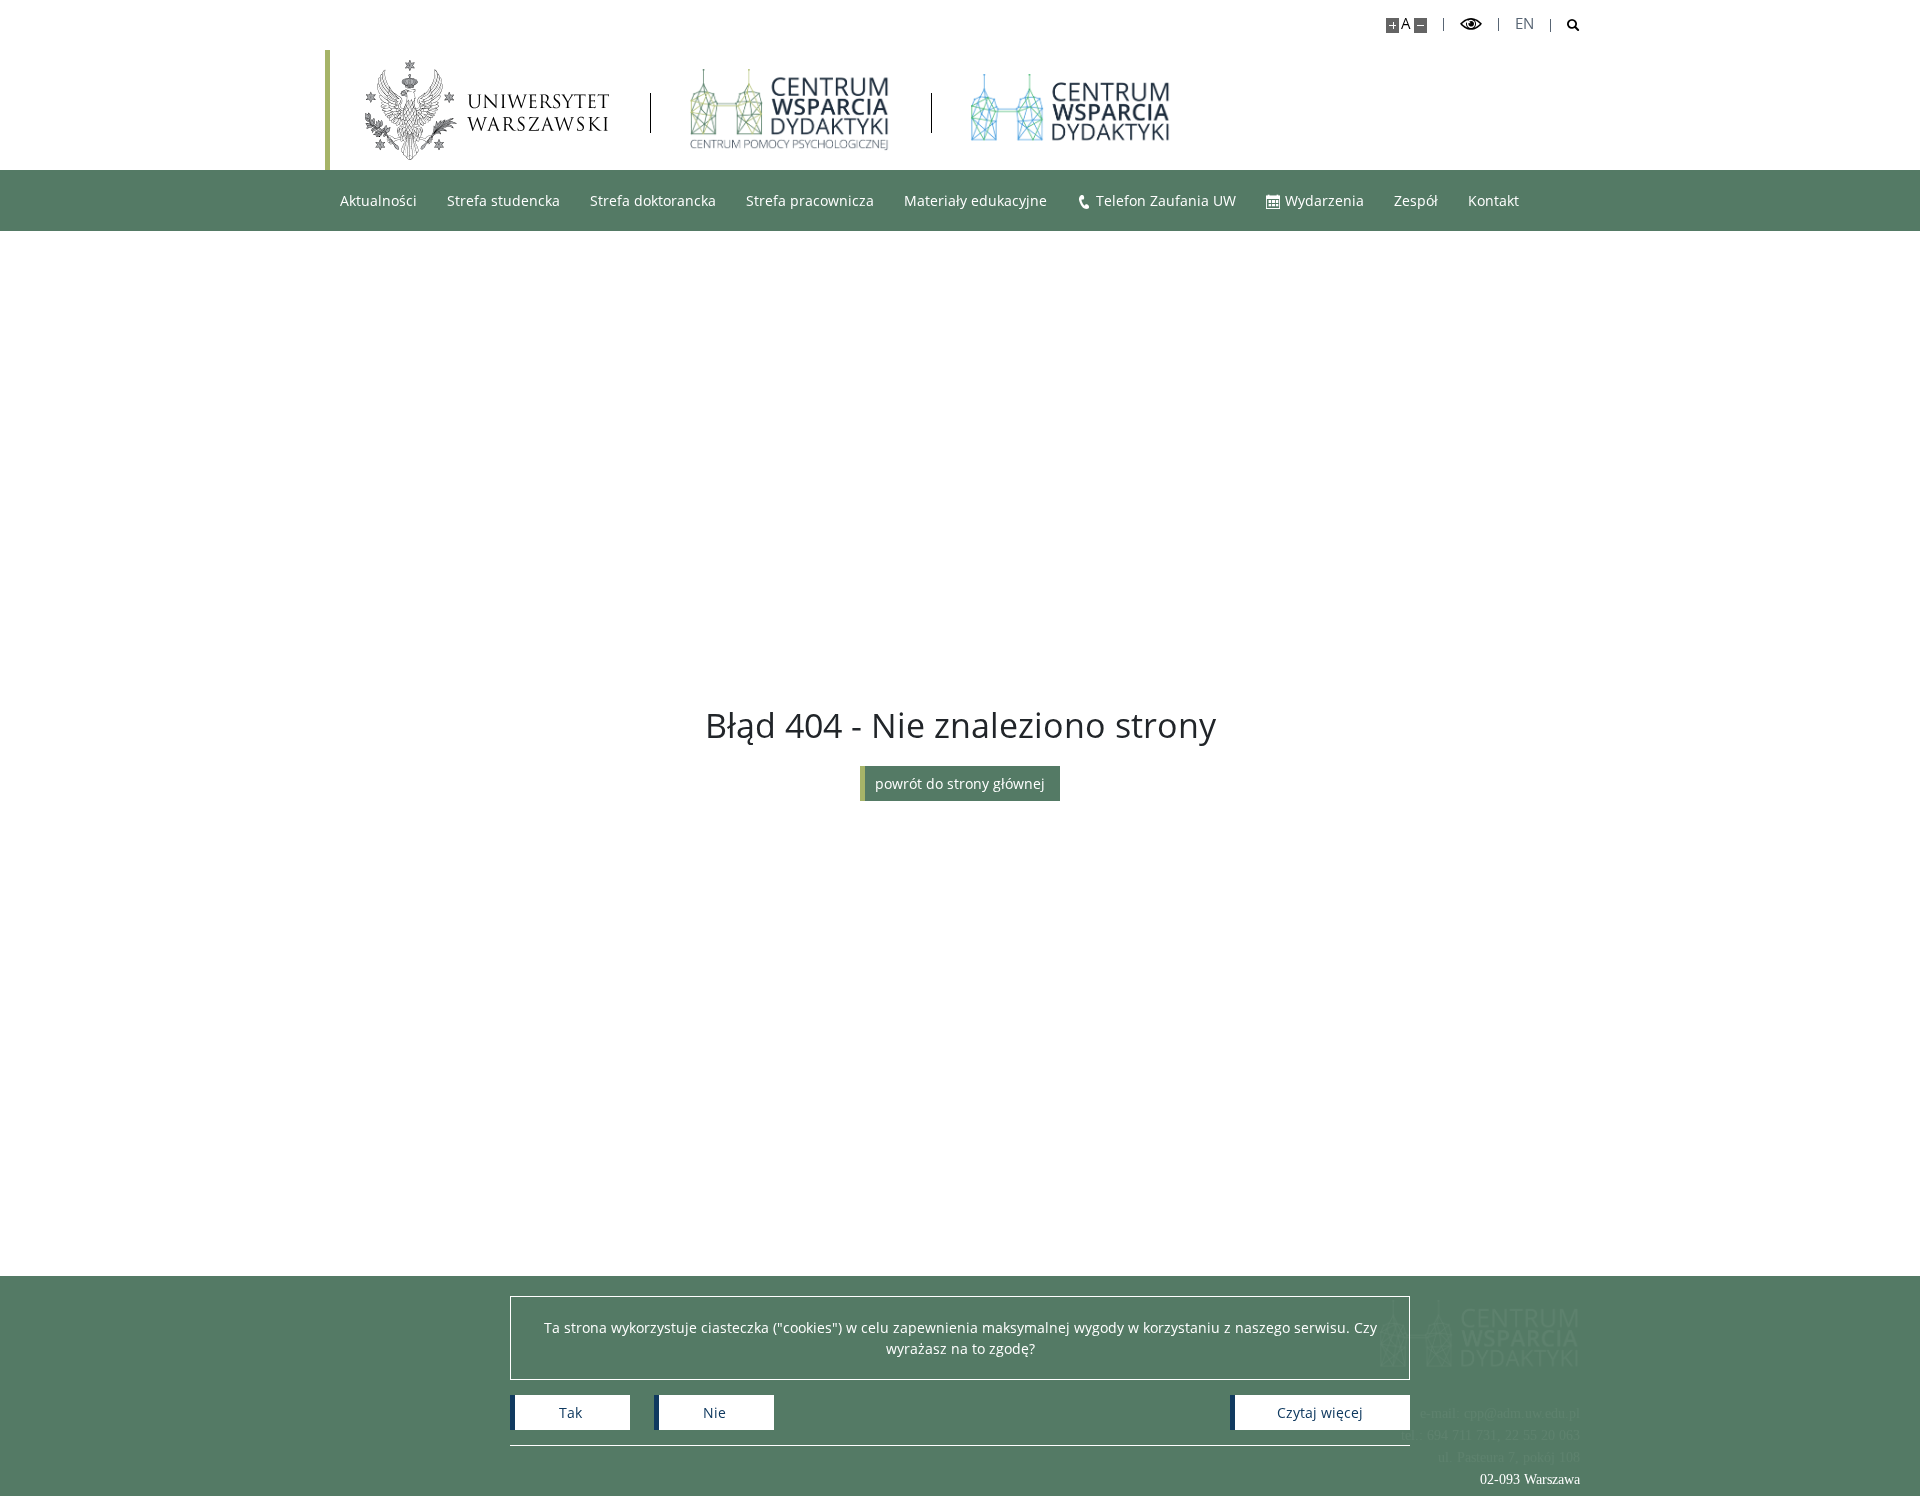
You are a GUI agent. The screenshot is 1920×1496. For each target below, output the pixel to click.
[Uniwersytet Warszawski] (487, 110)
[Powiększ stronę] (1392, 25)
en (1524, 23)
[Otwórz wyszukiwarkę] (1565, 25)
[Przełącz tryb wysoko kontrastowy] (1471, 24)
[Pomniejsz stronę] (1420, 25)
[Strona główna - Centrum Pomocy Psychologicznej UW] (790, 110)
